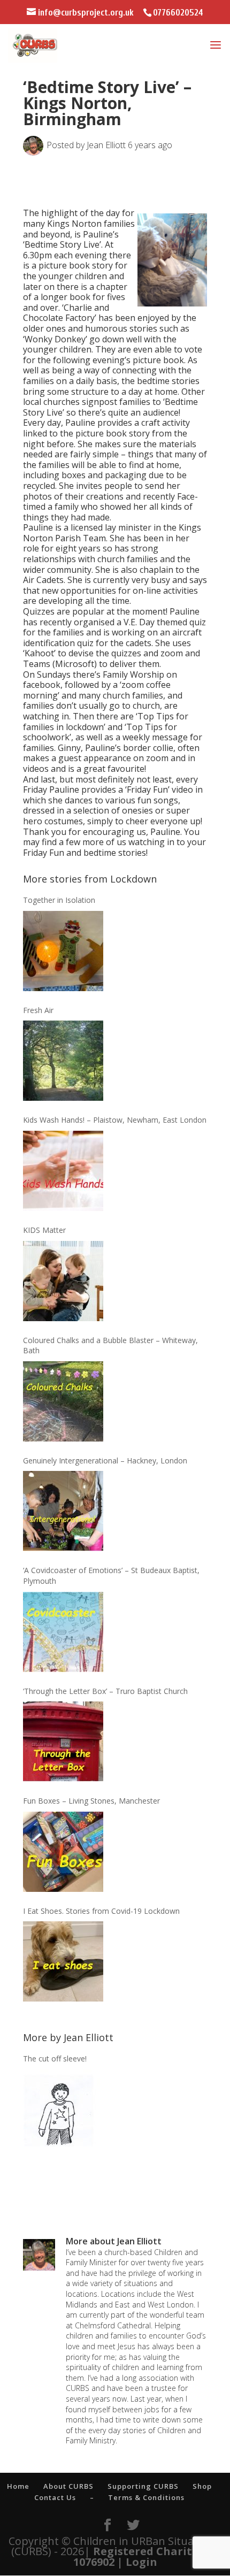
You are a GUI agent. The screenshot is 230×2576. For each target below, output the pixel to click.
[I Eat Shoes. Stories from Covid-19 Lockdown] (63, 1961)
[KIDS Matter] (63, 1281)
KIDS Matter (44, 1230)
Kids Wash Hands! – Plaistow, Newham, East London (115, 1120)
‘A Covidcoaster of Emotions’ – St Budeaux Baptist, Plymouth (111, 1575)
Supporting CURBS (143, 2486)
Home (18, 2486)
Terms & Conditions (146, 2497)
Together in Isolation (59, 900)
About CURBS (68, 2486)
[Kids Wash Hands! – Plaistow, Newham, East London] (63, 1171)
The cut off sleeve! (55, 2058)
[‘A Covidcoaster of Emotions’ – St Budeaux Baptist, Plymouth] (63, 1632)
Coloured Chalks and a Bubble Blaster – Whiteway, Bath (110, 1345)
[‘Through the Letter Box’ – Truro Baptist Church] (63, 1742)
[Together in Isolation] (63, 951)
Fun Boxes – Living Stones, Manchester (91, 1801)
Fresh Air (38, 1010)
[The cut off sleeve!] (63, 2110)
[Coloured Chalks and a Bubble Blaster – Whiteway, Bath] (63, 1401)
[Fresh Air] (63, 1061)
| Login (137, 2562)
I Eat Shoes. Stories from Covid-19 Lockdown (101, 1911)
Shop (202, 2486)
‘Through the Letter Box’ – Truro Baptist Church (105, 1691)
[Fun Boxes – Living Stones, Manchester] (63, 1852)
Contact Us (55, 2497)
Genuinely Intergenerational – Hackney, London (105, 1460)
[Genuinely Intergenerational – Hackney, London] (63, 1511)
